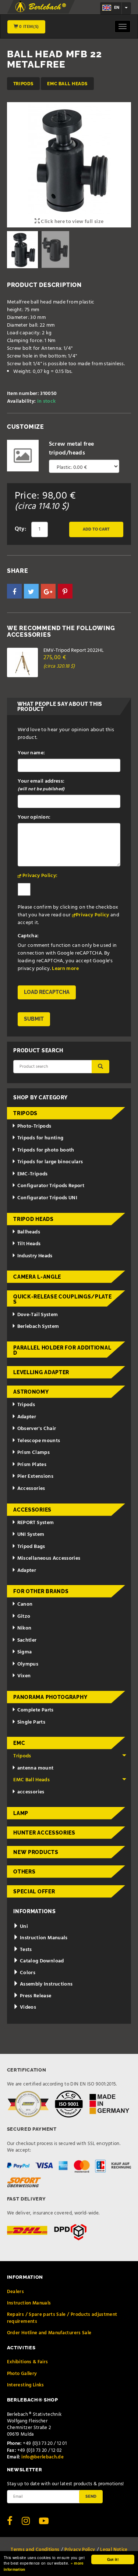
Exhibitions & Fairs (28, 2362)
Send (91, 2496)
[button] (14, 591)
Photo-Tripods (34, 1126)
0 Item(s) (29, 27)
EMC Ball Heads (67, 84)
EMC (19, 1743)
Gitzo (24, 1616)
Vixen (24, 1676)
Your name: (31, 753)
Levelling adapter (41, 1372)
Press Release (35, 1996)
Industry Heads (35, 1256)
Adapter (27, 1417)
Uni (23, 1927)
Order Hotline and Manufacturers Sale (49, 2333)
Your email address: (41, 785)
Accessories (31, 1489)
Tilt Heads (29, 1244)
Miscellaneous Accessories (49, 1558)
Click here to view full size (72, 222)
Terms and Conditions (35, 2550)
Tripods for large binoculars (50, 1162)
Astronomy (31, 1392)
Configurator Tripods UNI (47, 1198)
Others (24, 1872)
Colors (27, 1973)
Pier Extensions (35, 1476)
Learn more (65, 969)
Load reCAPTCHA (47, 992)
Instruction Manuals (43, 1938)
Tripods (23, 84)
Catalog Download (41, 1961)
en (116, 8)
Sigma (25, 1652)
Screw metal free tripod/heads (72, 449)
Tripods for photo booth (46, 1150)
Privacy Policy (93, 915)
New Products (36, 1852)
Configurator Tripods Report (51, 1186)
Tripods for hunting (40, 1138)
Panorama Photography (50, 1697)
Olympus (28, 1664)
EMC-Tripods (33, 1174)
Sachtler (27, 1640)
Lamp (21, 1813)
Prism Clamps (33, 1453)
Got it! (113, 2559)
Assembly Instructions (46, 1984)
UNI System (31, 1535)
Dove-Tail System (38, 1315)
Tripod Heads (33, 1219)
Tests (25, 1950)
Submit (34, 1019)
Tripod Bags (31, 1547)
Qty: (20, 529)
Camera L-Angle (37, 1277)
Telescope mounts (39, 1441)
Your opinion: (34, 817)
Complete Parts (36, 1710)
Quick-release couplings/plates (62, 1299)
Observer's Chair (37, 1429)
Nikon (24, 1628)
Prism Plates (32, 1465)
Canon (25, 1604)
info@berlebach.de (43, 2457)
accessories (31, 1792)
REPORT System (36, 1523)
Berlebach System (38, 1327)
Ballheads (29, 1232)
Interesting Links (26, 2385)
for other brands (41, 1591)
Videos (27, 2007)
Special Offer (34, 1891)
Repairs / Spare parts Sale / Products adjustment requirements (62, 2318)
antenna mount (36, 1768)
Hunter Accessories (44, 1833)
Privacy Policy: (40, 876)
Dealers (15, 2292)
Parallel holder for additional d (62, 1350)
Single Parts (31, 1722)
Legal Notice (114, 2550)
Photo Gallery (22, 2374)
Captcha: (28, 936)
